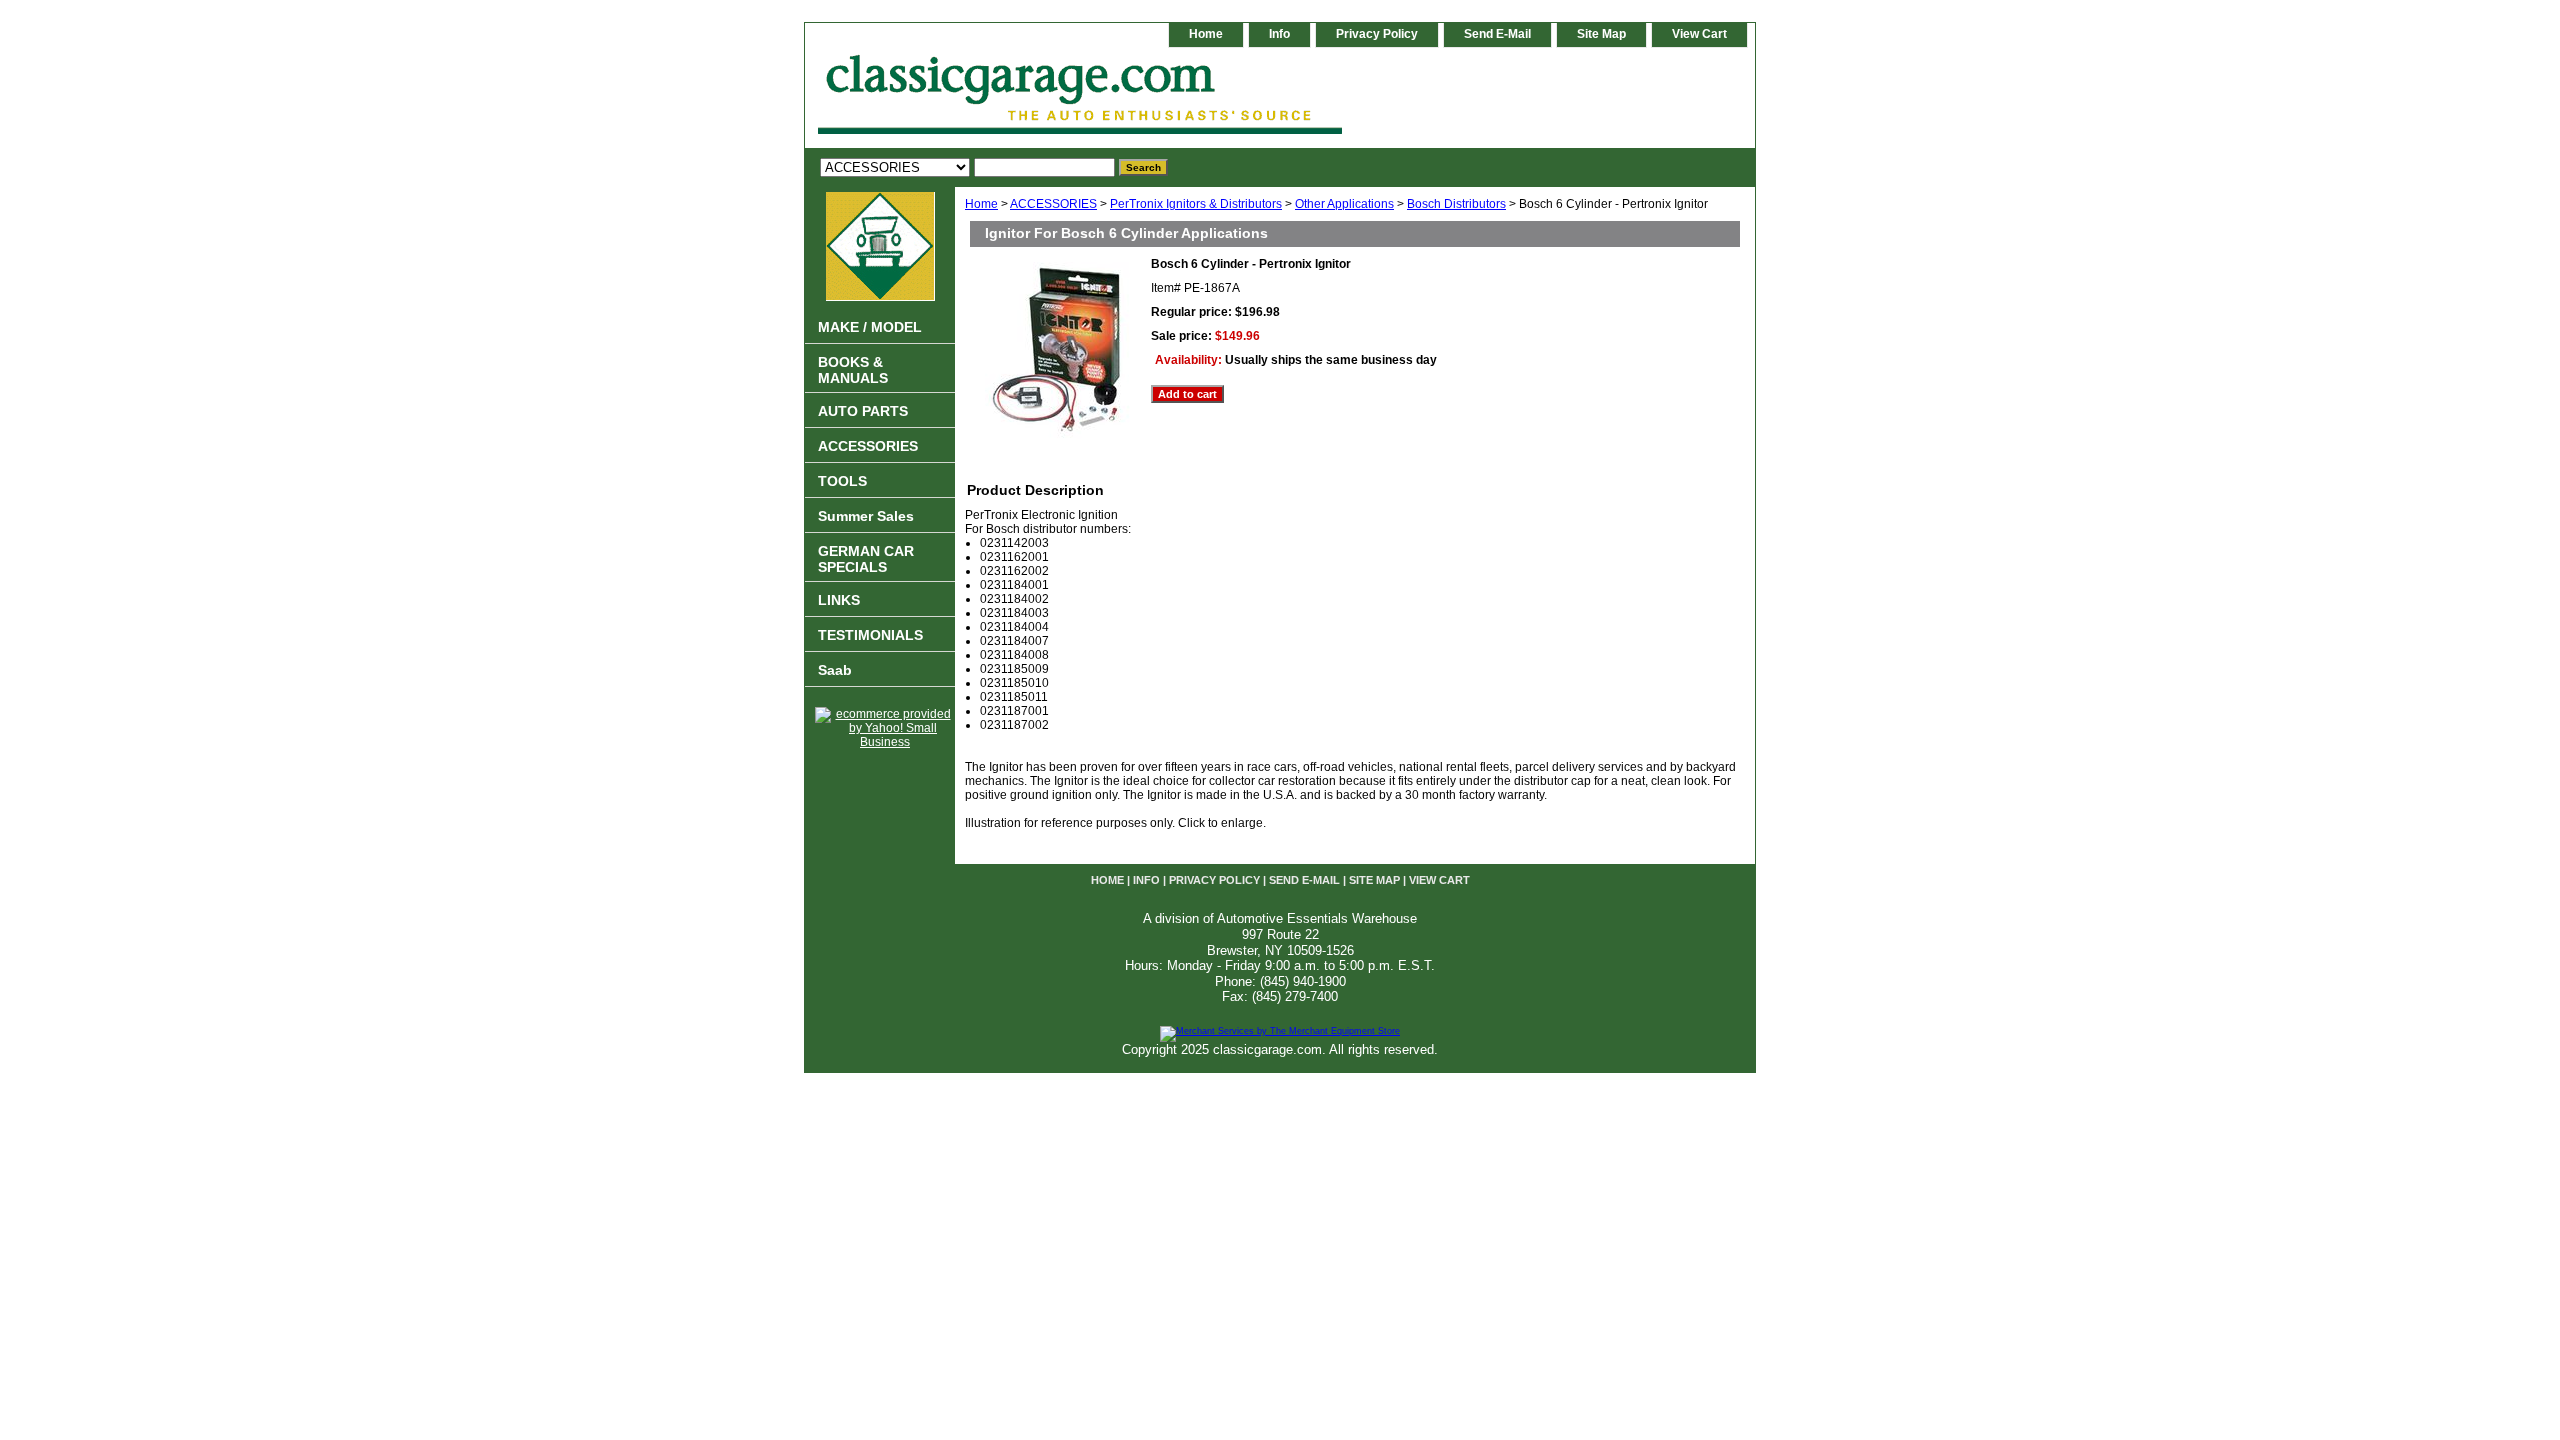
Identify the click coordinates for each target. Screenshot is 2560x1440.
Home (981, 204)
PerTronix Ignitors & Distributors (1196, 204)
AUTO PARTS (863, 411)
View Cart (1699, 34)
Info (1279, 34)
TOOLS (842, 481)
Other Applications (1344, 204)
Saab (835, 670)
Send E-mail (1497, 34)
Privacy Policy (1377, 34)
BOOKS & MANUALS (853, 370)
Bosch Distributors (1456, 204)
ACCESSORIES (1053, 204)
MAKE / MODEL (870, 327)
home (1206, 34)
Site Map (1601, 34)
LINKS (839, 600)
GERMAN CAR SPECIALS (866, 559)
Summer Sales (866, 516)
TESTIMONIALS (870, 635)
